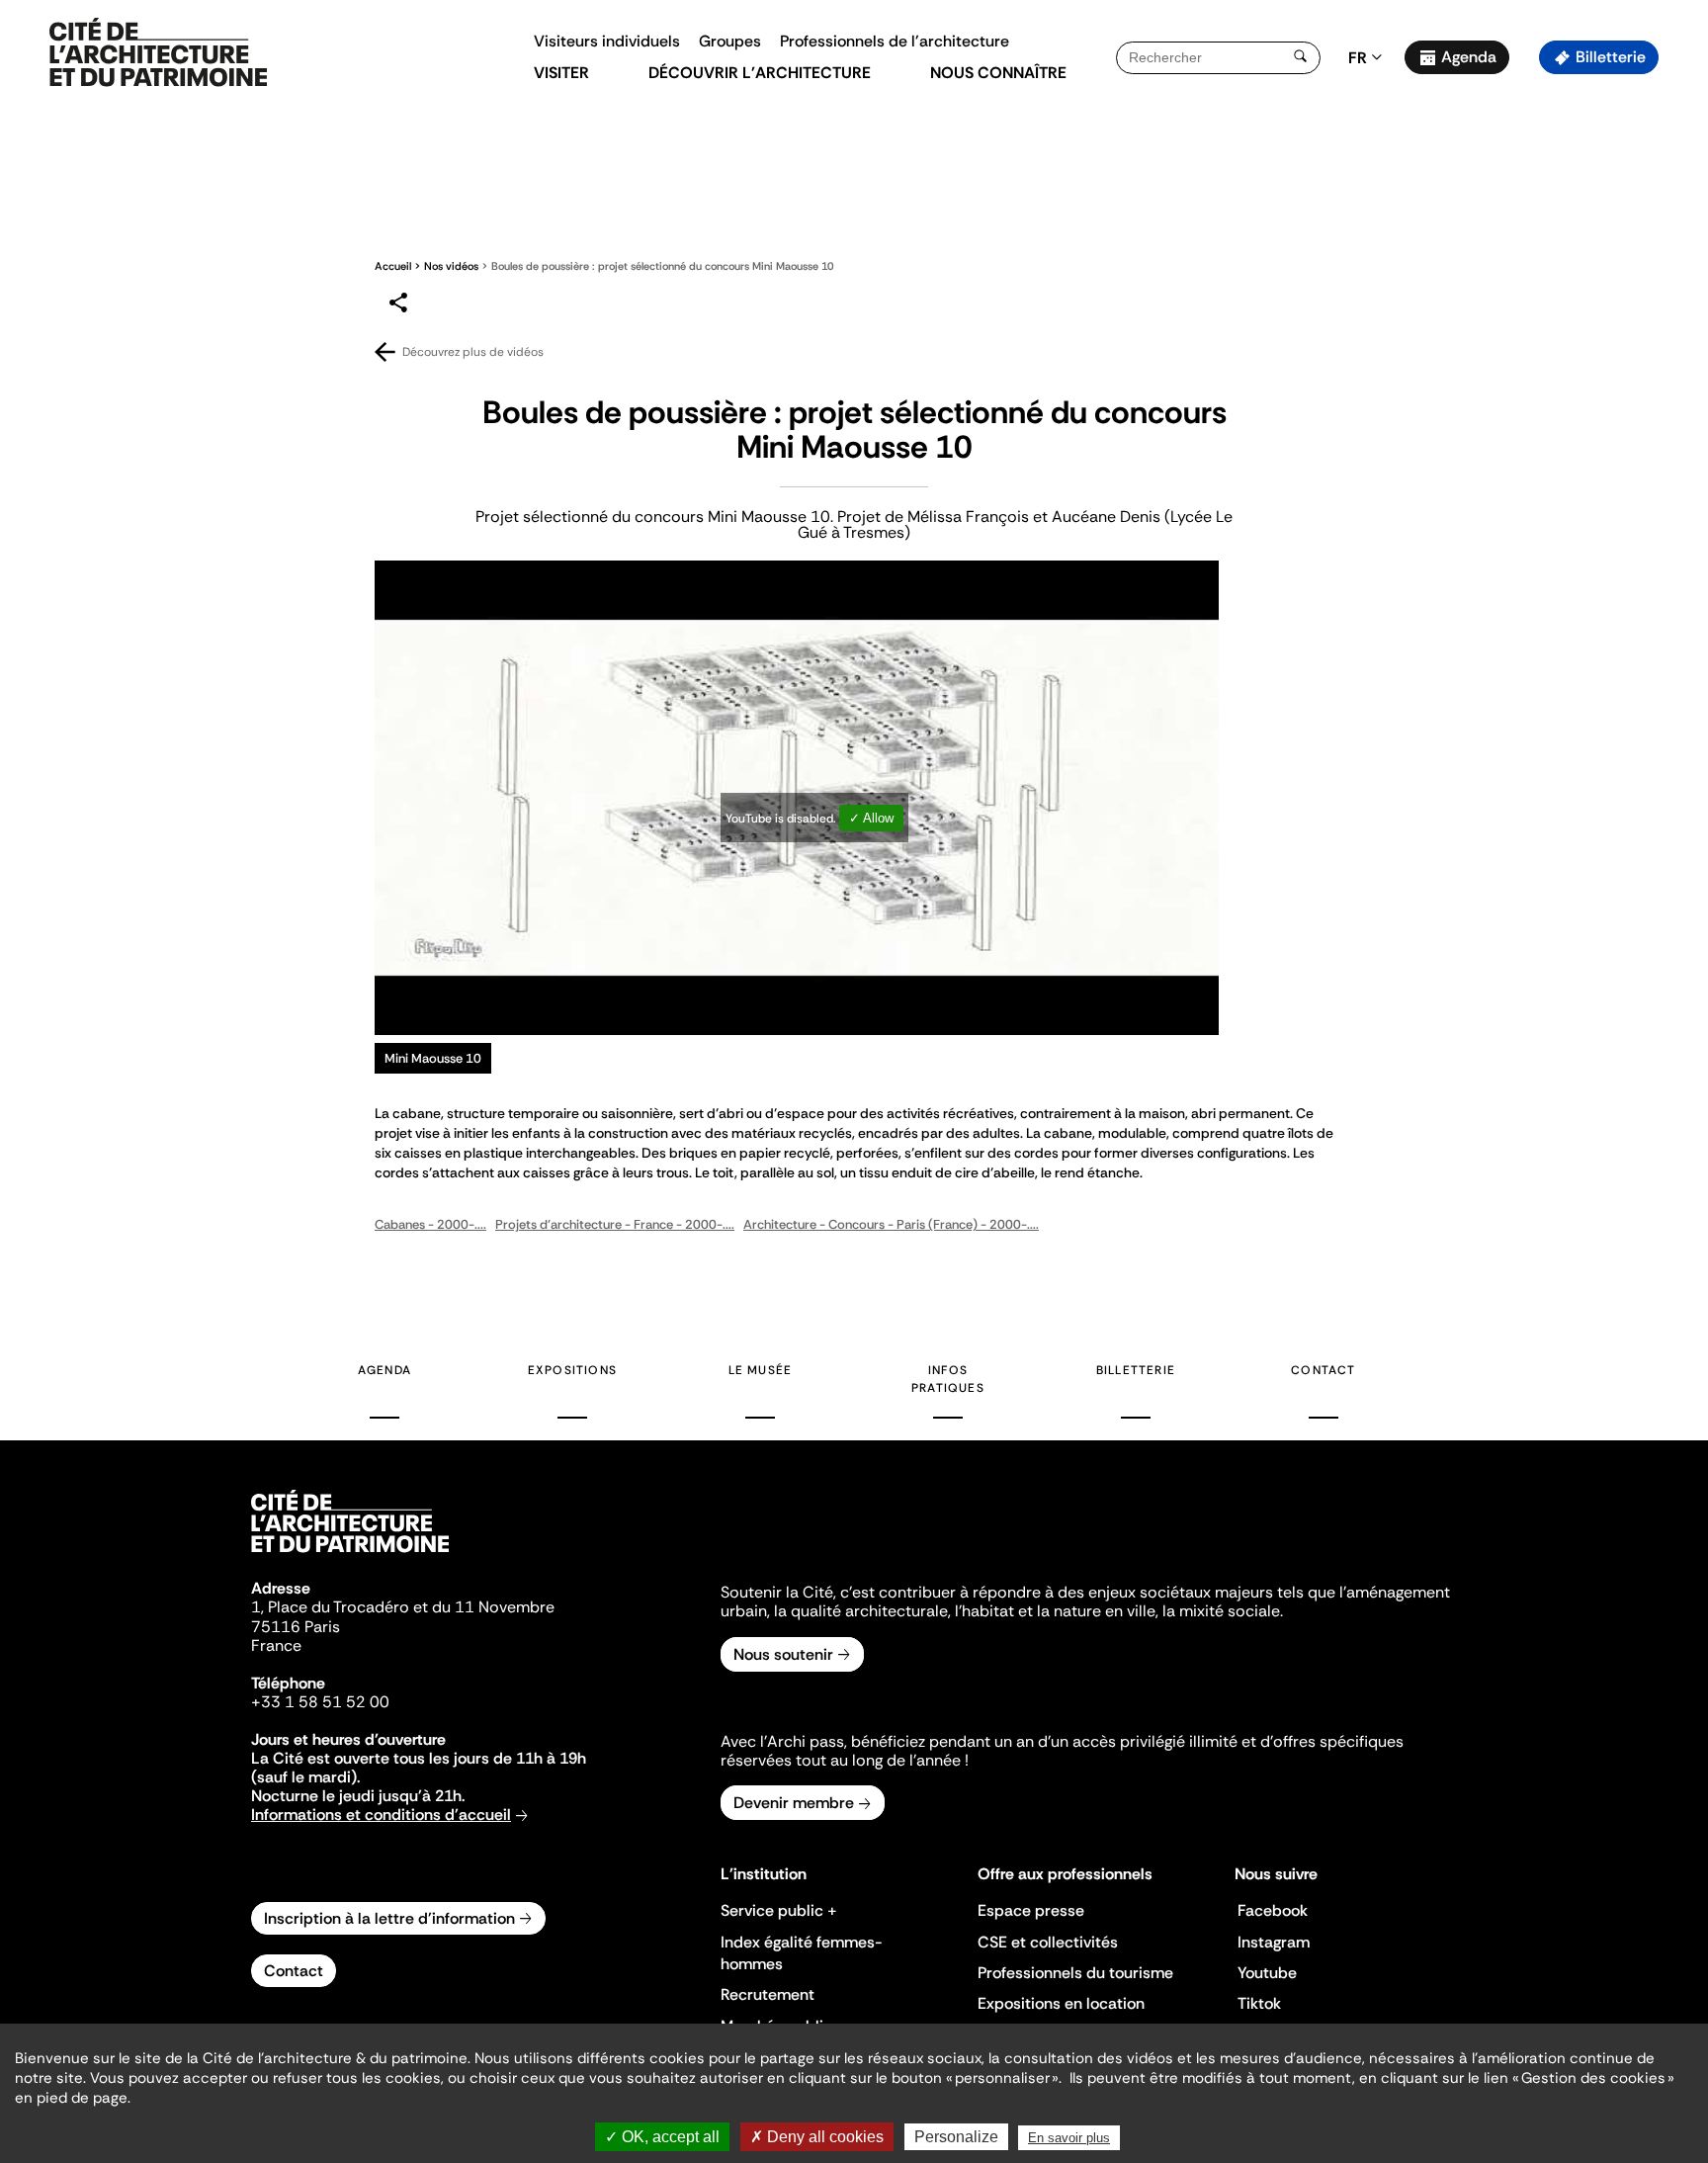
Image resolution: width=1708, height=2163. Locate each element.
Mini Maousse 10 (433, 1058)
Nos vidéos (451, 266)
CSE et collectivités (1048, 1942)
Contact (1323, 1370)
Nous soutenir (783, 1654)
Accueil (393, 266)
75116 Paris (296, 1627)
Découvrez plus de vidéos (473, 352)
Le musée (761, 1370)
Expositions (572, 1370)
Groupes (730, 41)
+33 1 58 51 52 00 (320, 1702)
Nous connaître (998, 73)
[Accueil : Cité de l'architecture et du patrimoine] (158, 53)
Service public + (779, 1910)
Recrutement (768, 1994)
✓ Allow (871, 818)
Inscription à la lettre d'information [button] (389, 1918)
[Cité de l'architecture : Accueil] (350, 1555)
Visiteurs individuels (607, 41)
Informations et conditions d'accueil (381, 1815)
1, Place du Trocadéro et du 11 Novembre (403, 1607)
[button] (1679, 351)
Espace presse (1031, 1910)
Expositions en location (1061, 2003)
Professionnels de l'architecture (895, 41)
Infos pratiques (948, 1379)
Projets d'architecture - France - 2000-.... (615, 1224)
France (276, 1645)
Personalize (956, 2137)
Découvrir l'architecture (760, 73)
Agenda (1469, 57)
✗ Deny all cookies (817, 2137)
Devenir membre (794, 1803)
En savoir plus (1069, 2138)
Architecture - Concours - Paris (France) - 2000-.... (891, 1224)
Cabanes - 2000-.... (430, 1224)
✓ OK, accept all (662, 2137)
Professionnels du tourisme (1075, 1973)
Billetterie (1611, 57)
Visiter (561, 73)
